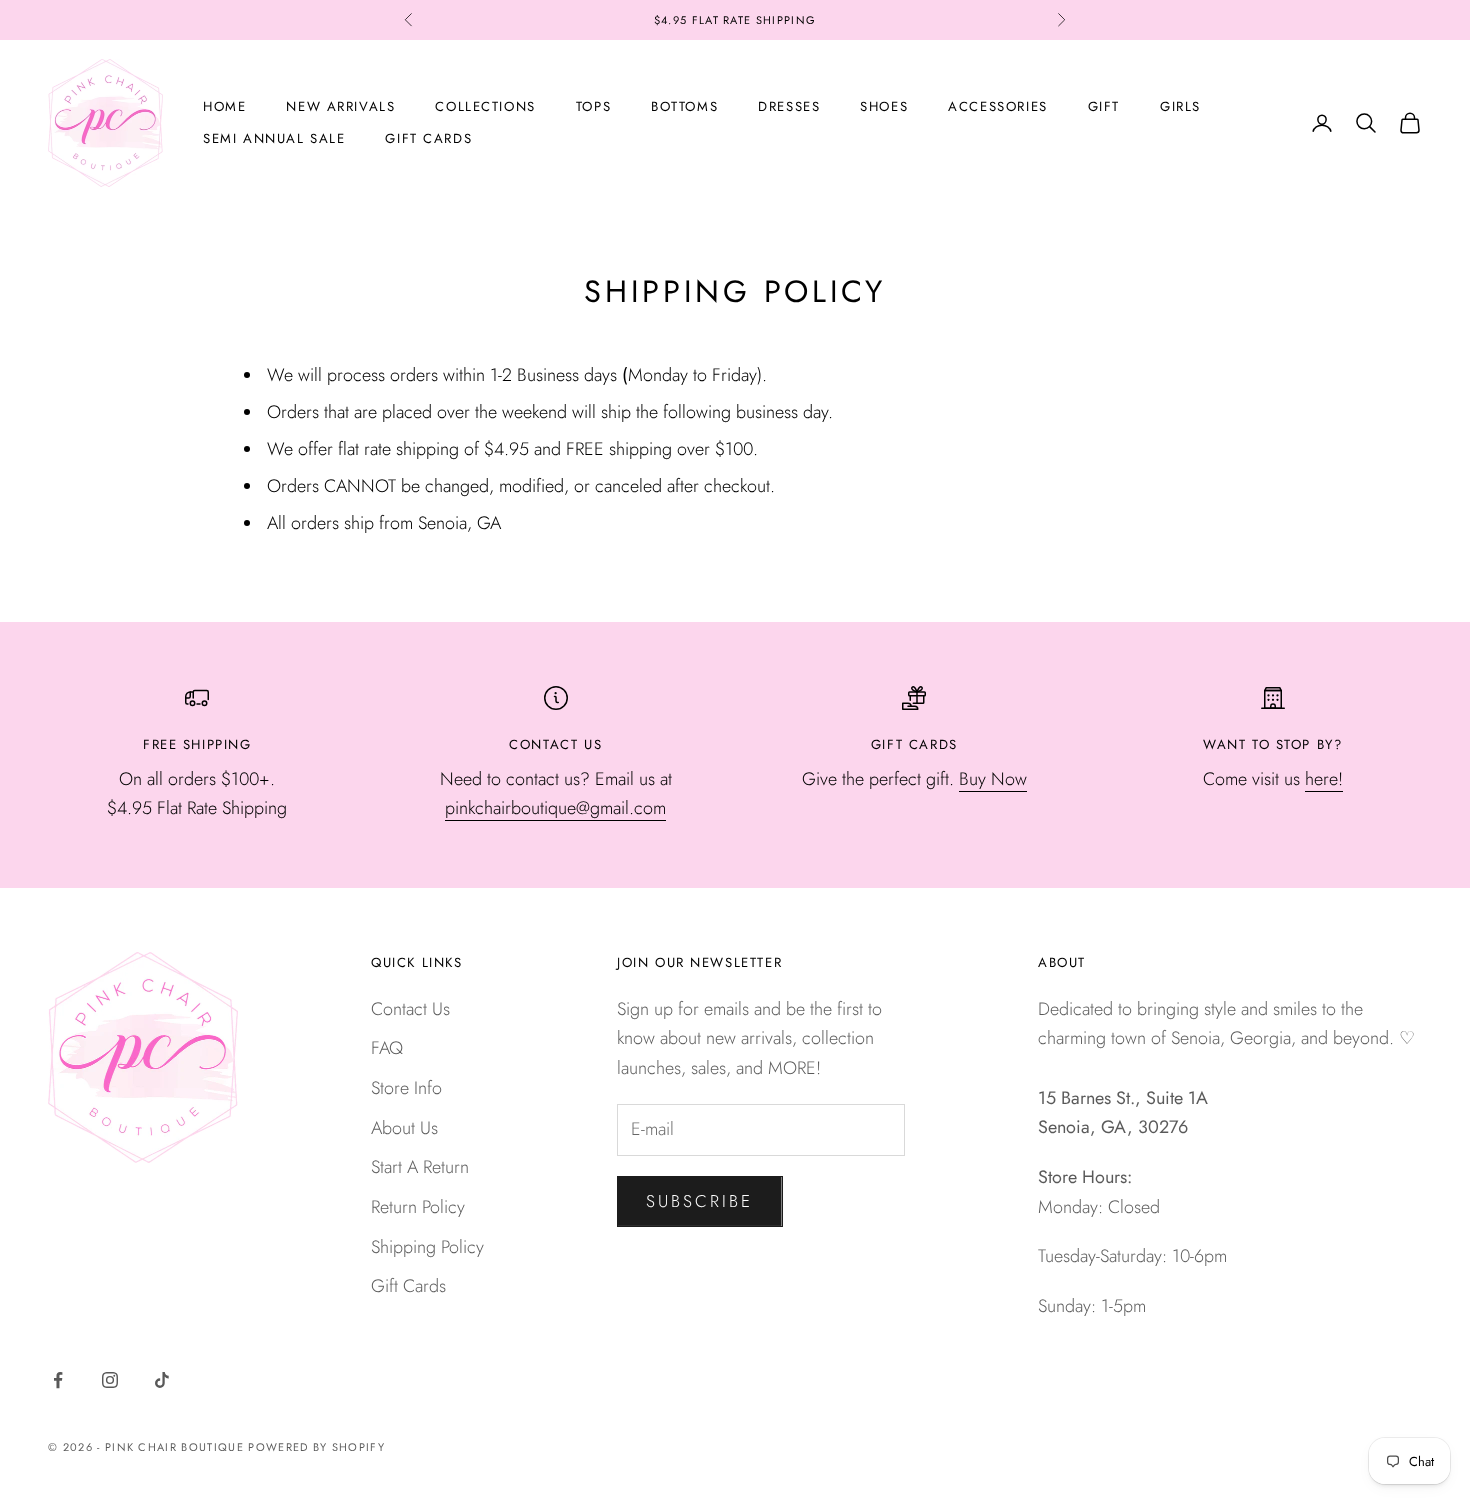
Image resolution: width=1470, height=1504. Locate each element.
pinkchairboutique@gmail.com (555, 808)
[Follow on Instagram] (110, 1380)
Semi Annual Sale (274, 138)
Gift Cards (428, 138)
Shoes (884, 106)
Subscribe (700, 1201)
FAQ (387, 1048)
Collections (485, 106)
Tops (593, 106)
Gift (1104, 106)
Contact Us (410, 1009)
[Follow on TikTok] (162, 1380)
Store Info (406, 1088)
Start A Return (420, 1167)
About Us (404, 1128)
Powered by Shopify (316, 1447)
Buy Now (993, 779)
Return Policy (418, 1207)
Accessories (997, 106)
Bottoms (684, 106)
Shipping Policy (427, 1247)
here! (1324, 779)
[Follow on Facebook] (58, 1380)
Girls (1180, 106)
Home (224, 106)
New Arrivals (340, 106)
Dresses (789, 106)
